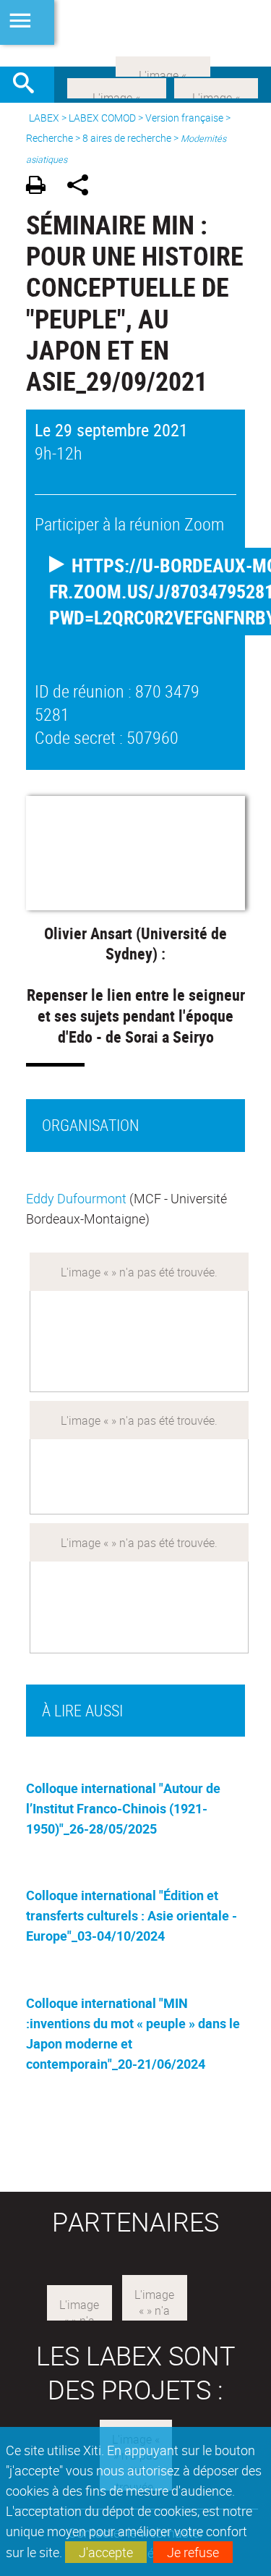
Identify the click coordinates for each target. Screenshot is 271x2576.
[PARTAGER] (83, 187)
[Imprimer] (41, 187)
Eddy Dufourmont (76, 1198)
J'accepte (106, 2552)
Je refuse (193, 2552)
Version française (184, 118)
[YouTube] (163, 65)
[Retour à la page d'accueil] (135, 33)
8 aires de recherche (127, 138)
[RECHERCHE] (29, 85)
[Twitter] (216, 87)
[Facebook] (117, 87)
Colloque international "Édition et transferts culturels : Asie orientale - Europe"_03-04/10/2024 (132, 1915)
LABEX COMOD (102, 118)
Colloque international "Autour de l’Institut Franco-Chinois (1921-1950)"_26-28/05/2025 (123, 1808)
